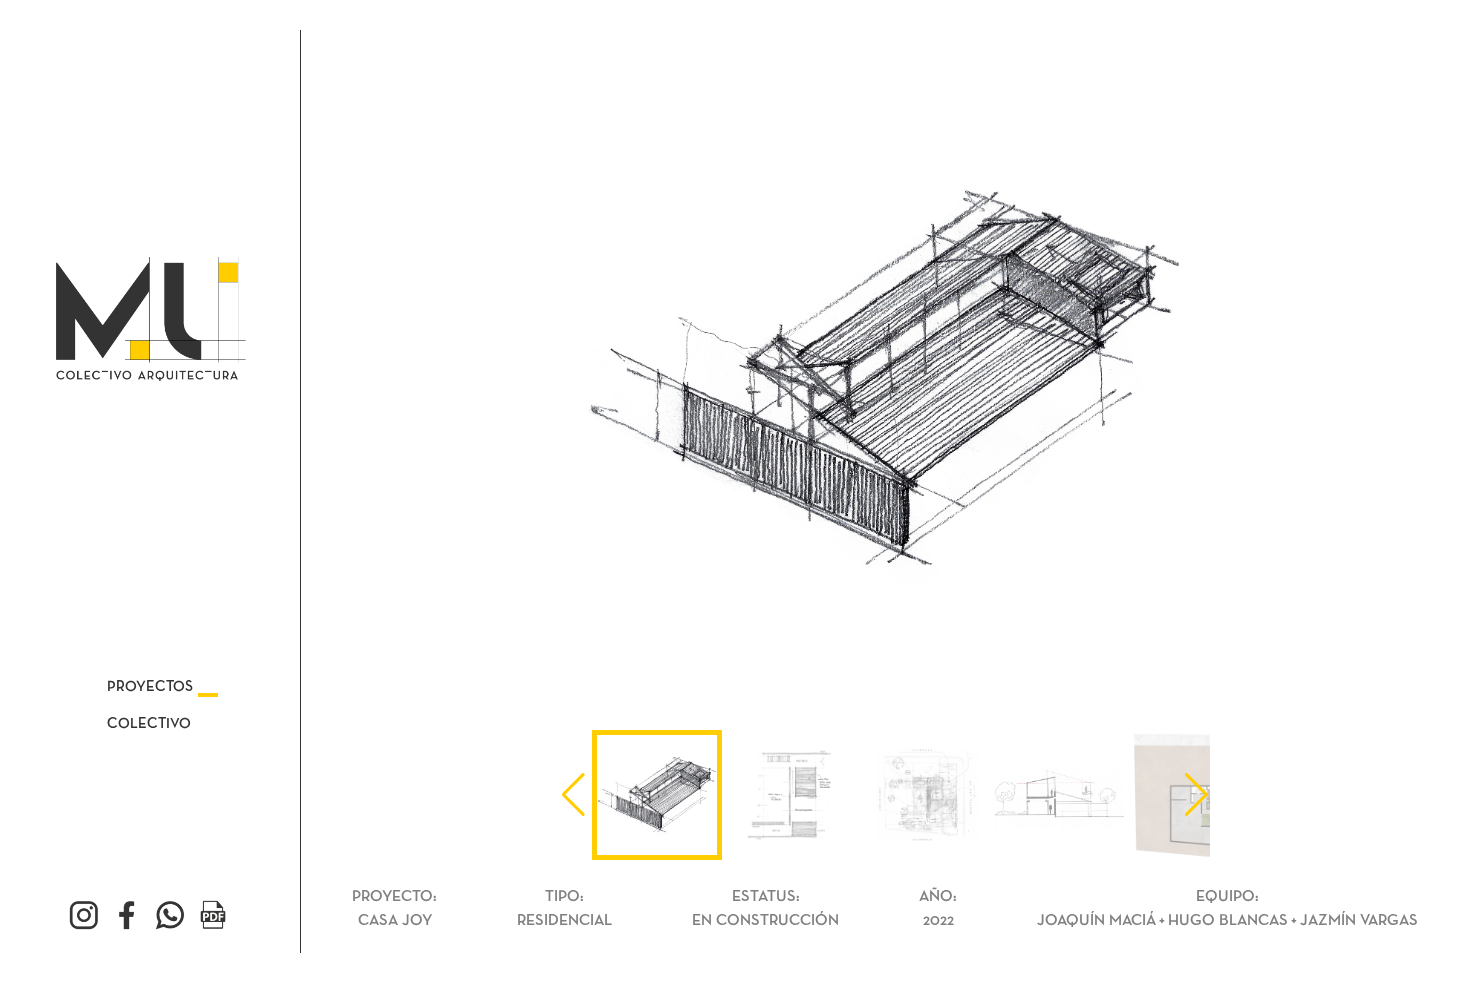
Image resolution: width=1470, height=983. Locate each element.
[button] (1196, 795)
